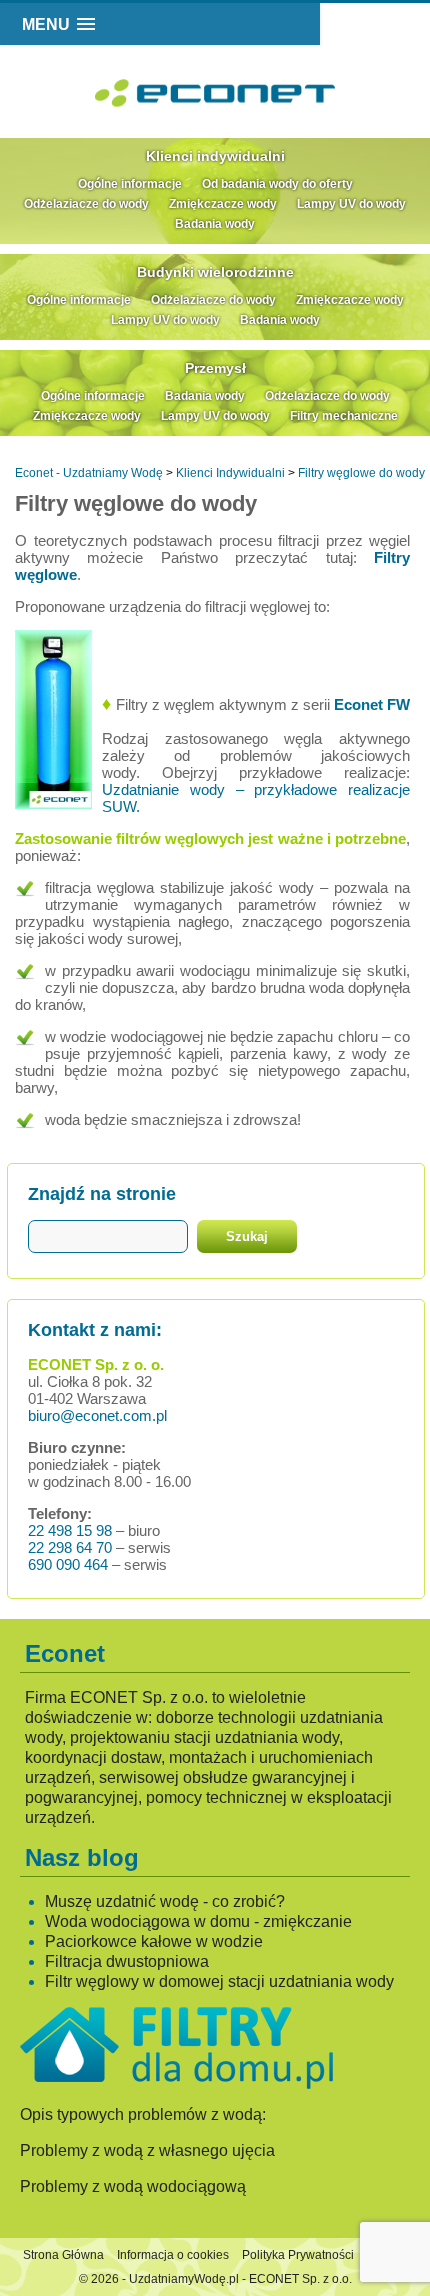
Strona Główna (63, 2255)
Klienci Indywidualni (230, 473)
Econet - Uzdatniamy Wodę (89, 473)
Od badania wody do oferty (277, 184)
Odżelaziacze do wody (86, 204)
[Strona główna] (252, 108)
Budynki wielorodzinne (215, 272)
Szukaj (247, 1236)
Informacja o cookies (173, 2255)
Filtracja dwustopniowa (127, 1961)
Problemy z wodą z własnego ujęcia (147, 2150)
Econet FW (372, 704)
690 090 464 (68, 1564)
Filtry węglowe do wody (361, 473)
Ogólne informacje (130, 184)
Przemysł (215, 368)
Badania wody (215, 224)
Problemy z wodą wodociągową (133, 2186)
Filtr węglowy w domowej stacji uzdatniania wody (219, 1981)
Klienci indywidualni (215, 156)
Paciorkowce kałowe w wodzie (154, 1941)
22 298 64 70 (70, 1547)
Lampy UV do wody (351, 204)
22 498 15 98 (70, 1530)
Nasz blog (82, 1857)
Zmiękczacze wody (223, 204)
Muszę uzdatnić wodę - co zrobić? (165, 1901)
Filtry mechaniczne (344, 416)
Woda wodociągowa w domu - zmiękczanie (198, 1921)
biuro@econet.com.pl (97, 1415)
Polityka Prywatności (298, 2255)
